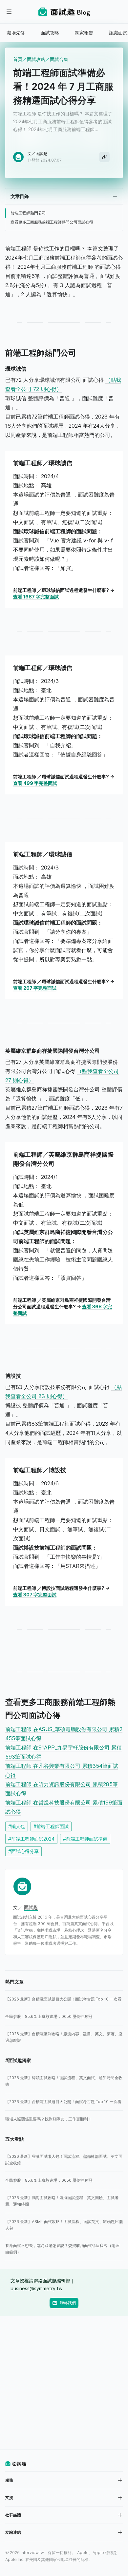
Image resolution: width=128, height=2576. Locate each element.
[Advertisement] (64, 2383)
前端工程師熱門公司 (28, 213)
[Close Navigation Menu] (9, 12)
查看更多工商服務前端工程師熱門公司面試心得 (52, 222)
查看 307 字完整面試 (35, 1595)
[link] (64, 1999)
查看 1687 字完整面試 (36, 597)
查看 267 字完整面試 (35, 988)
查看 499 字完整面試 (35, 783)
